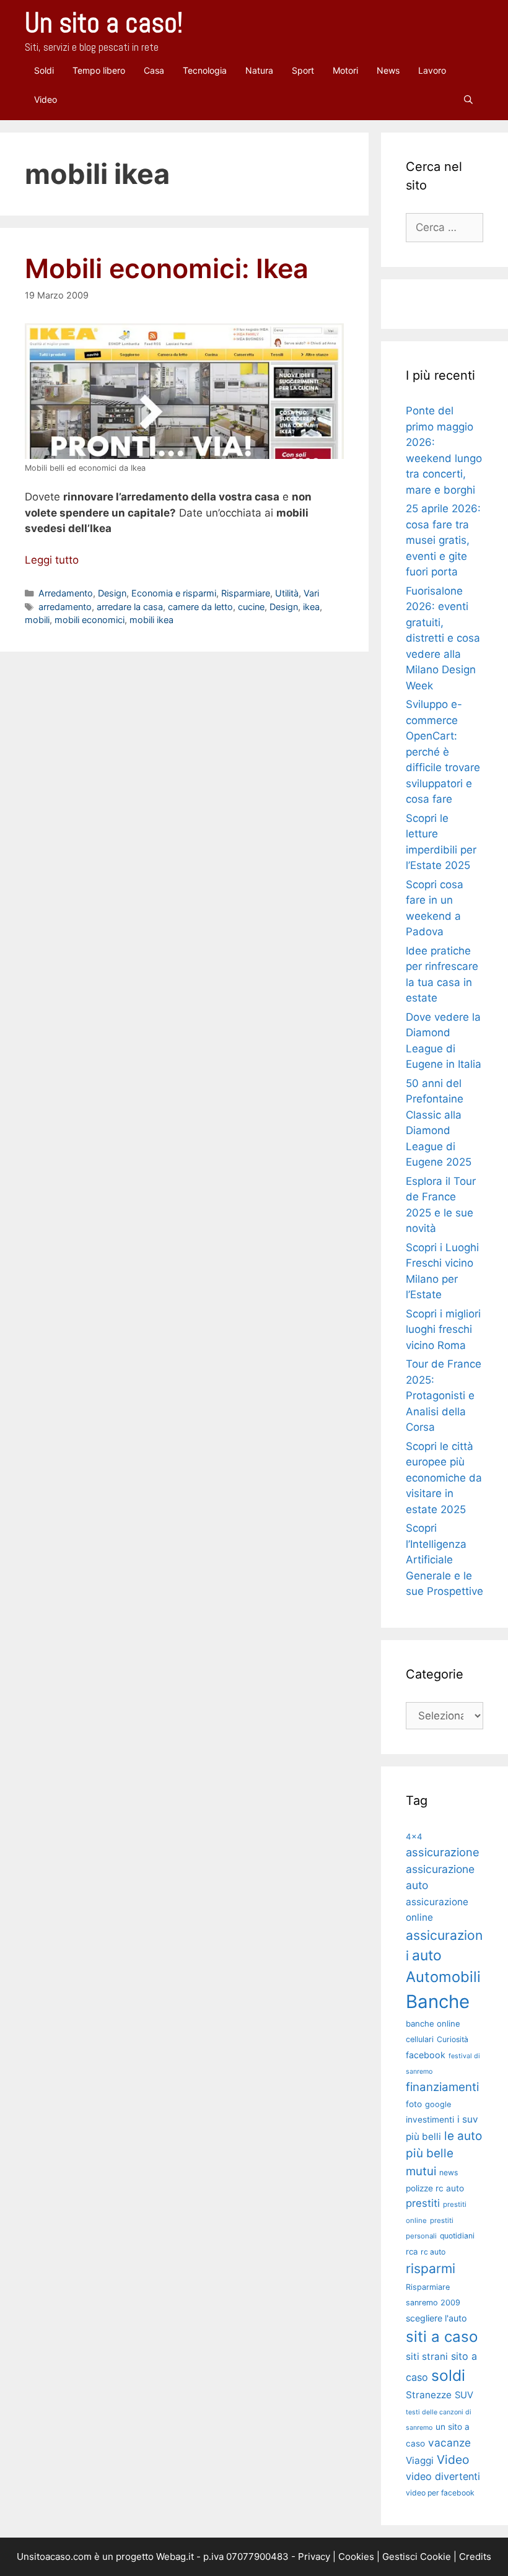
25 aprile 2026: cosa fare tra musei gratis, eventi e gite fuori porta (443, 540)
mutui (421, 2171)
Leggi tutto (52, 560)
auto (427, 1955)
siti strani (427, 2356)
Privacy (314, 2556)
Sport (303, 70)
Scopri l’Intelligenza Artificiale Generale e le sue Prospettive (444, 1560)
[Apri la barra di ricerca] (468, 99)
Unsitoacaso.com (54, 2556)
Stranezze (429, 2395)
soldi (448, 2375)
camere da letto (200, 607)
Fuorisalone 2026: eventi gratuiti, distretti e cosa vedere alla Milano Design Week (443, 638)
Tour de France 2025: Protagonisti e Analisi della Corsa (444, 1395)
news (449, 2172)
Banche (438, 2002)
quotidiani (457, 2236)
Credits (475, 2556)
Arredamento (66, 593)
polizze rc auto (435, 2188)
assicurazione (443, 1852)
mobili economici (90, 620)
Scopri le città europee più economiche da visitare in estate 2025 (444, 1478)
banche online (433, 2024)
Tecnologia (205, 70)
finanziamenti (442, 2087)
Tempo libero (99, 70)
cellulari (420, 2039)
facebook (426, 2055)
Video (46, 99)
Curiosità (453, 2039)
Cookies (356, 2556)
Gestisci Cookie (417, 2556)
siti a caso (442, 2337)
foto (414, 2104)
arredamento (65, 607)
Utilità (287, 593)
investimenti (430, 2120)
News (388, 70)
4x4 (414, 1836)
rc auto (433, 2252)
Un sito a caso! (104, 23)
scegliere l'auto (436, 2318)
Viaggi (420, 2460)
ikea (311, 607)
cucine (251, 607)
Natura (259, 70)
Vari (311, 593)
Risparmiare (246, 593)
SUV (464, 2395)
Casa (154, 70)
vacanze (449, 2443)
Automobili (443, 1977)
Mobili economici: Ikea (167, 268)
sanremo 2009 (433, 2303)
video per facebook (440, 2493)
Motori (345, 70)
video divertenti (443, 2476)
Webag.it (175, 2556)
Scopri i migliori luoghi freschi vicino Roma (443, 1329)
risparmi (431, 2268)
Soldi (44, 70)
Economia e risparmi (174, 593)
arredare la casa (130, 607)
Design (112, 593)
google (438, 2104)
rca (412, 2251)
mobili (37, 620)
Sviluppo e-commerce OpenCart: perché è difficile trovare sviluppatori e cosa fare (443, 752)
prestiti (423, 2203)
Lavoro (432, 70)
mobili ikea (151, 620)
